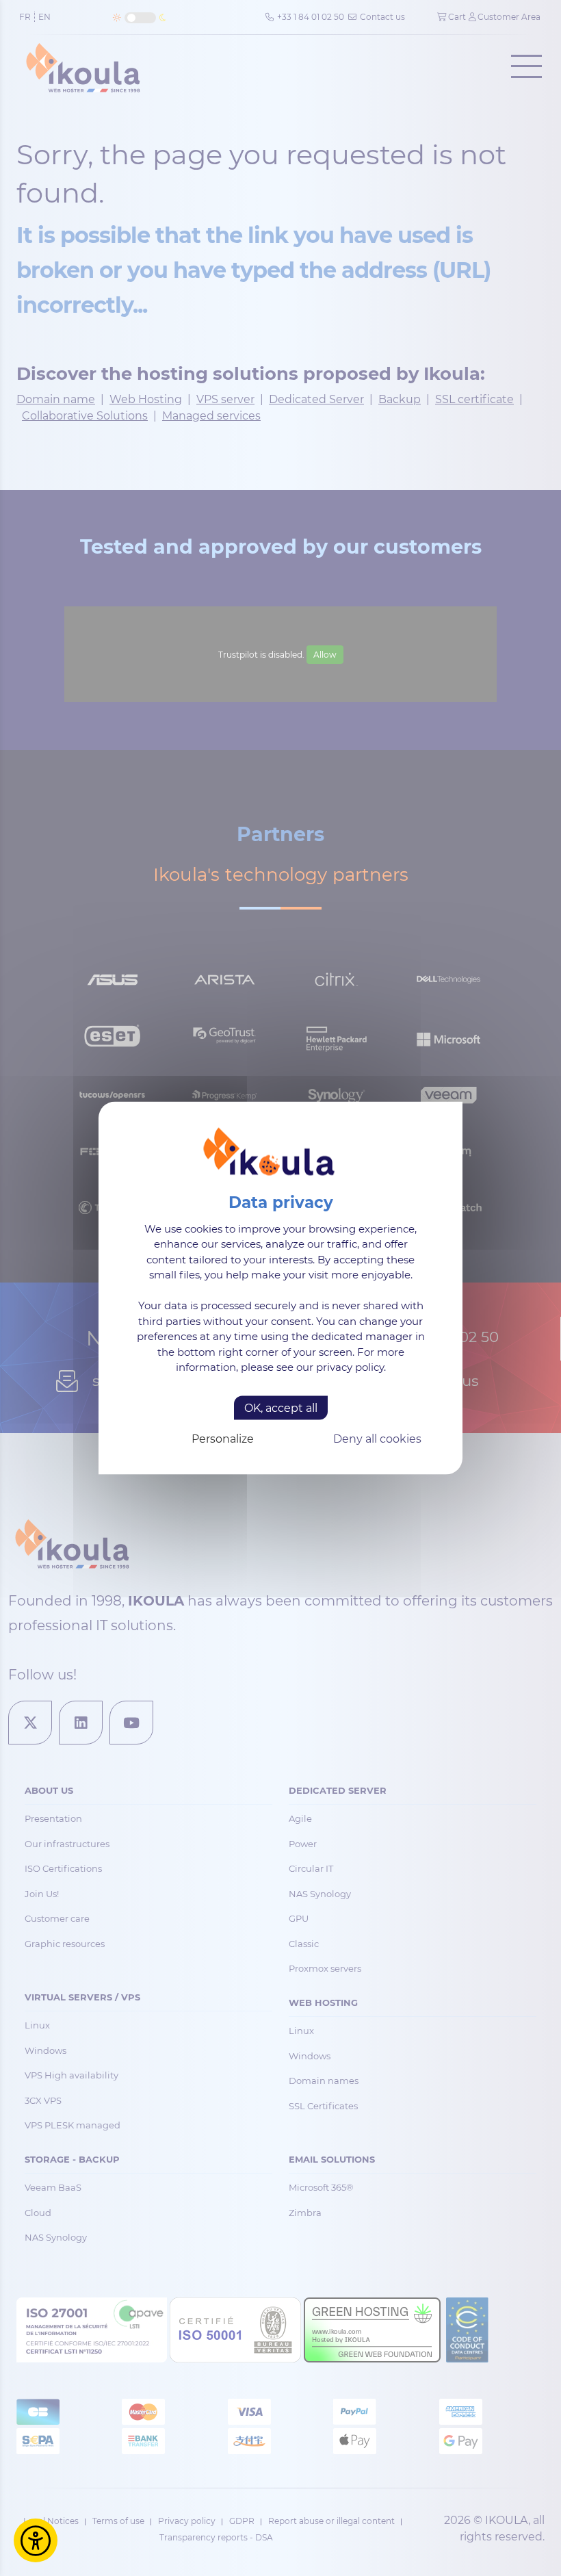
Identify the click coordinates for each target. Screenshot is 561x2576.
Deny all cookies (377, 1438)
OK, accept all (281, 1407)
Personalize (223, 1438)
